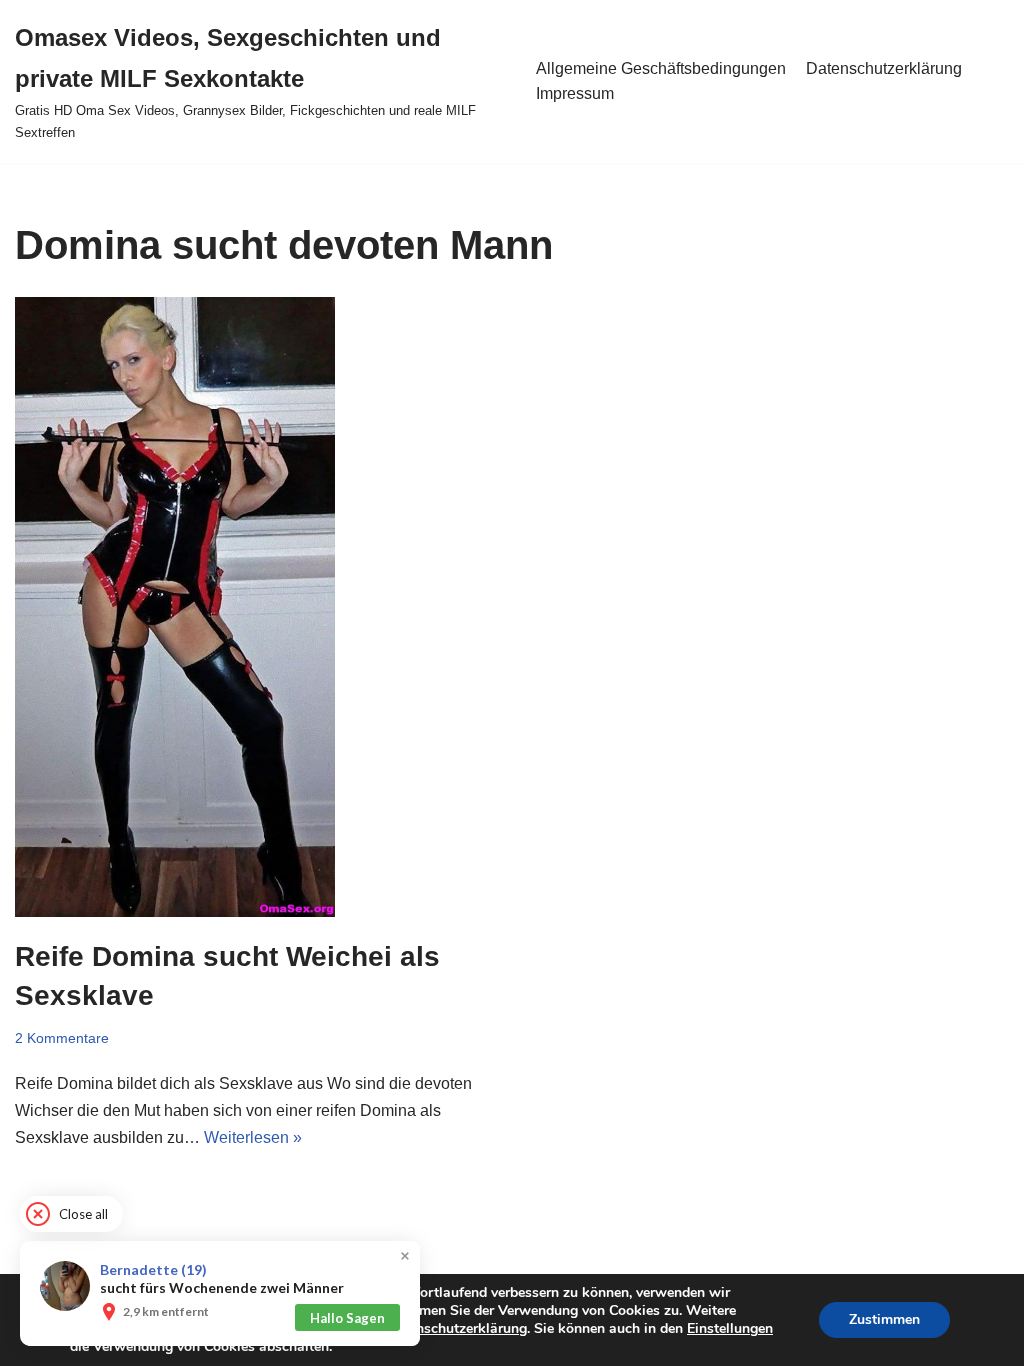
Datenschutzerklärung (884, 68)
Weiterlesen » (253, 1137)
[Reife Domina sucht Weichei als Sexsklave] (256, 607)
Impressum (575, 93)
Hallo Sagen (347, 1318)
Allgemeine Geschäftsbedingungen (661, 68)
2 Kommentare (62, 1038)
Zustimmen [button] (884, 1319)
